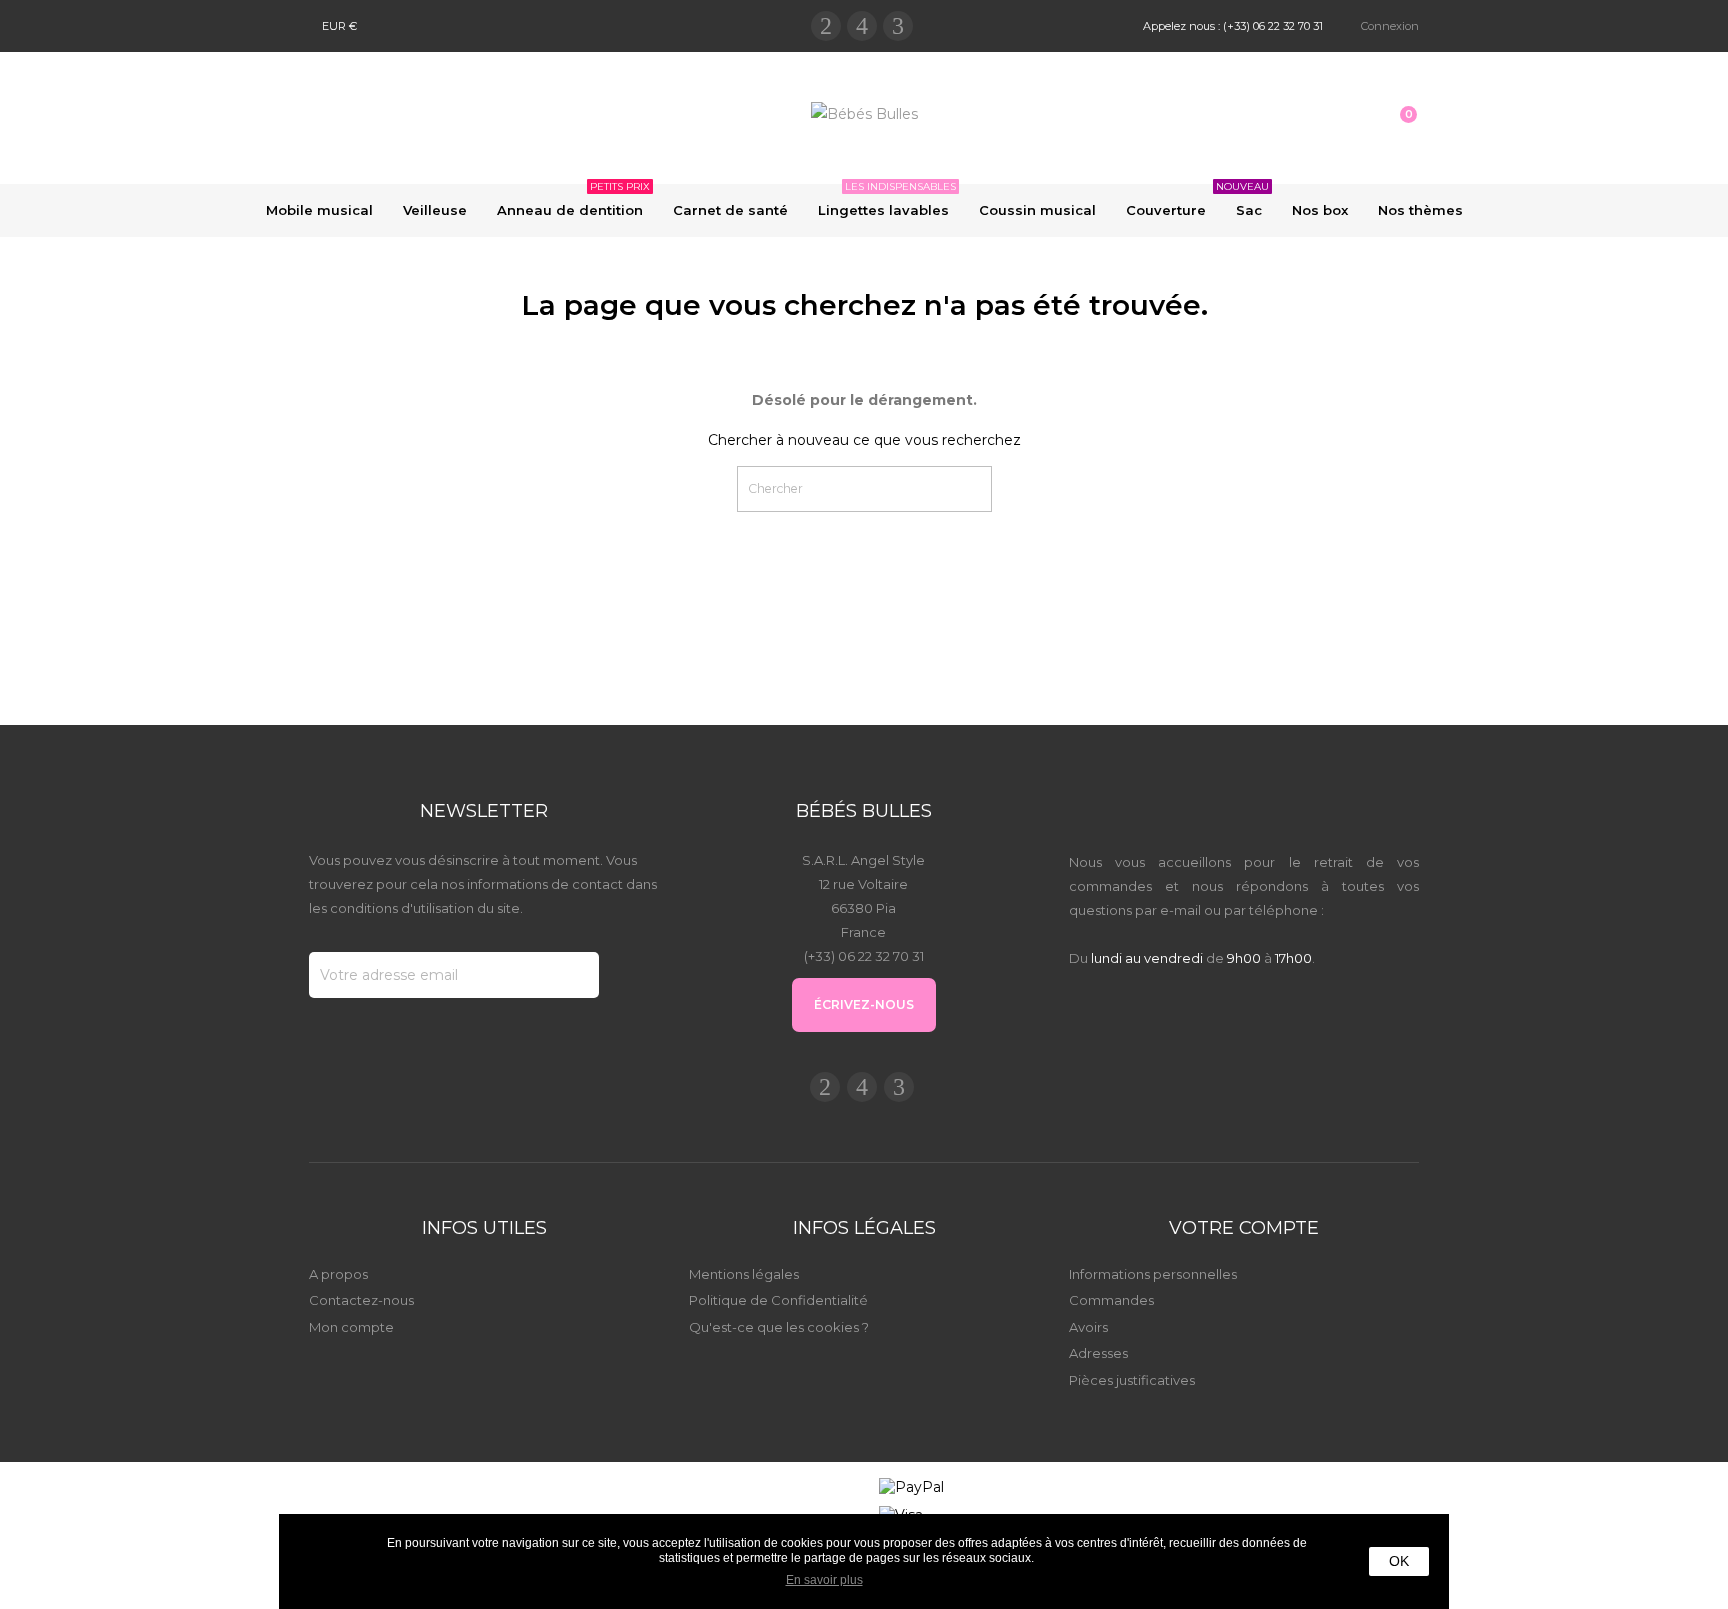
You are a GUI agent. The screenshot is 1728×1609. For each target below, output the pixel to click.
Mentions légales (744, 1274)
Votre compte (1244, 1228)
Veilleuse (435, 210)
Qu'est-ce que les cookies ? (779, 1327)
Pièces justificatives (1132, 1380)
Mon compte (351, 1327)
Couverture (1166, 210)
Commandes (1111, 1300)
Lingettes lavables (887, 201)
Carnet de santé (730, 210)
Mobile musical (319, 210)
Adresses (1098, 1353)
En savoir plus (824, 1580)
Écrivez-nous (864, 1004)
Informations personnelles (1153, 1274)
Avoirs (1088, 1327)
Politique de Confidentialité (778, 1300)
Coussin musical (1037, 210)
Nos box (1320, 210)
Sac (1245, 201)
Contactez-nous (361, 1300)
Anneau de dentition (573, 201)
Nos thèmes (1420, 210)
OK (1399, 1561)
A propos (338, 1274)
